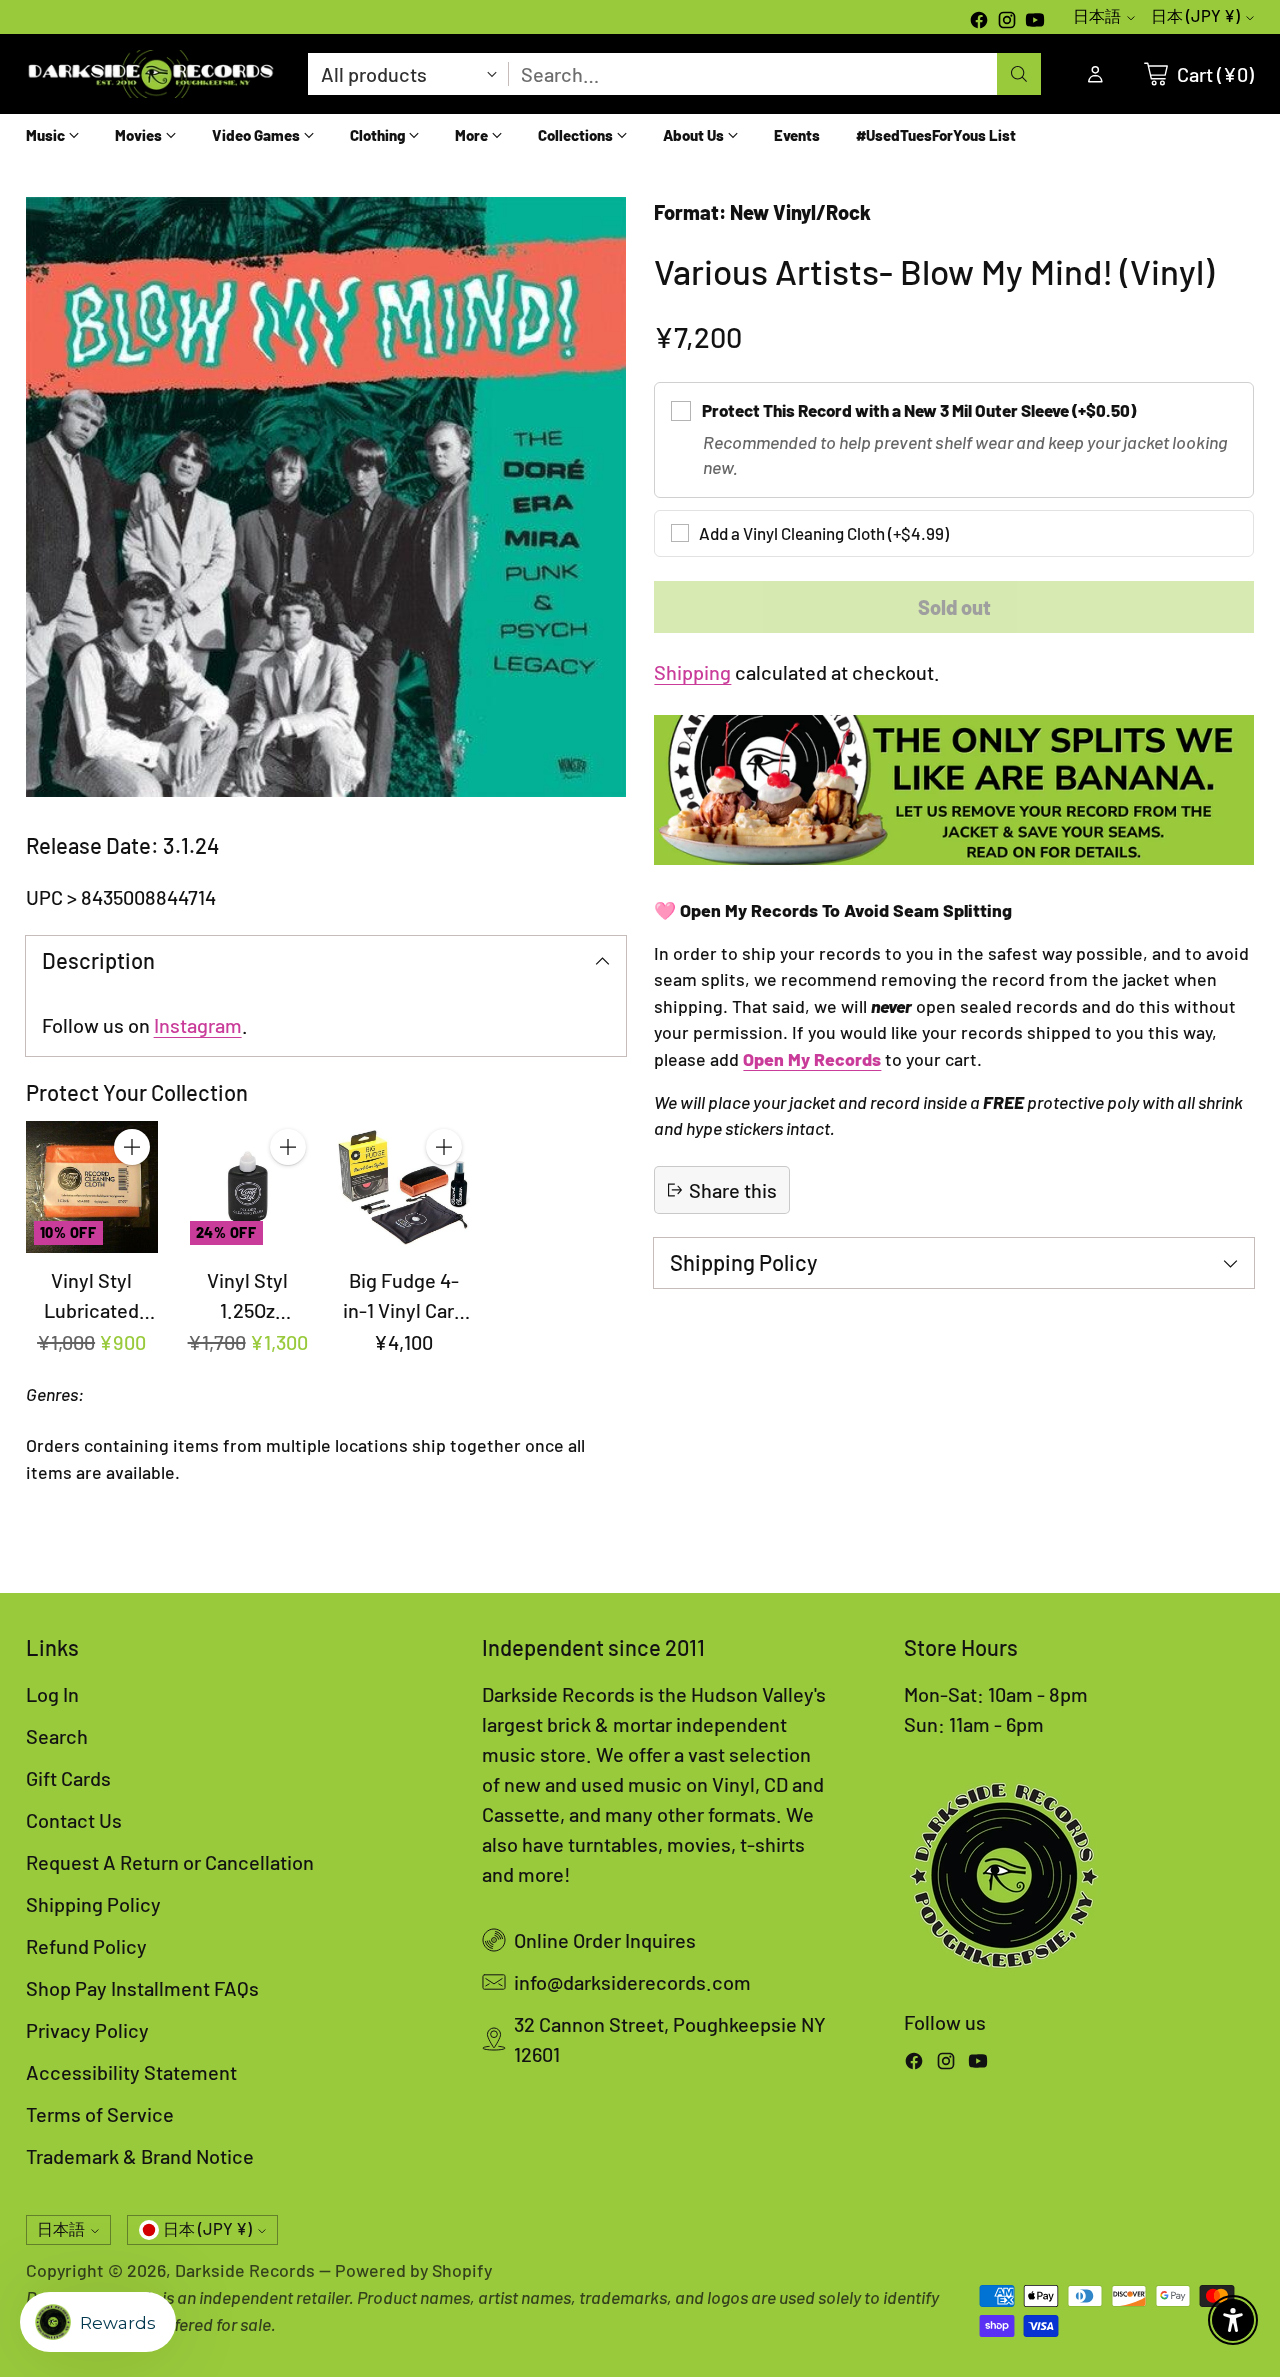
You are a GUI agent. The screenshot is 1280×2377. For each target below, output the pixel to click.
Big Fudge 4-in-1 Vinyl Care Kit (404, 1310)
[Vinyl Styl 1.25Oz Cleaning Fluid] (248, 1187)
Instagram (198, 1025)
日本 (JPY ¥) (1195, 15)
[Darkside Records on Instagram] (1007, 22)
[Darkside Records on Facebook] (979, 22)
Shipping (692, 672)
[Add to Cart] (132, 1147)
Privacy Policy (87, 2030)
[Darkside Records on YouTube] (1035, 22)
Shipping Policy (93, 1904)
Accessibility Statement (131, 2072)
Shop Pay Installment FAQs (142, 1988)
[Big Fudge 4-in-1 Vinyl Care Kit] (404, 1187)
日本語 (1097, 15)
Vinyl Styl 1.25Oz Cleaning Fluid (247, 1310)
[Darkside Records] (151, 74)
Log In (52, 1694)
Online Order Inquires (605, 1940)
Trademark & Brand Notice (140, 2156)
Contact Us (74, 1820)
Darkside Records (245, 2270)
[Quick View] (132, 1191)
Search (57, 1736)
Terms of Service (100, 2114)
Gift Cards (68, 1778)
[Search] (1019, 74)
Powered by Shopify (413, 2270)
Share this (733, 1190)
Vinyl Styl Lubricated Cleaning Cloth (92, 1310)
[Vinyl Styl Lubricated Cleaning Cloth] (92, 1187)
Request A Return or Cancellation (170, 1862)
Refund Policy (86, 1946)
